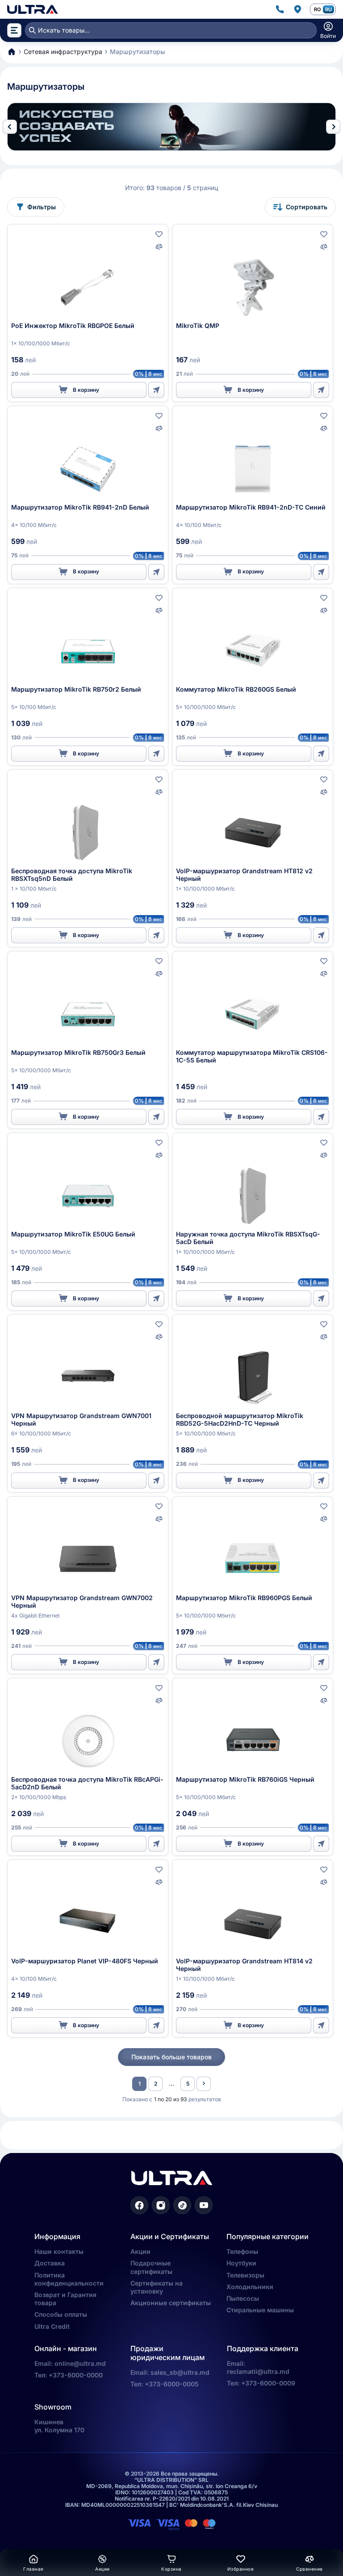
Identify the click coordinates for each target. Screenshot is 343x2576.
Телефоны (242, 2251)
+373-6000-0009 (268, 2383)
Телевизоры (245, 2275)
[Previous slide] (10, 127)
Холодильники (250, 2287)
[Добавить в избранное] (159, 234)
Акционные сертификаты (171, 2303)
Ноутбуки (241, 2263)
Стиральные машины (260, 2310)
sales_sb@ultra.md (180, 2372)
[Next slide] (333, 127)
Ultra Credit (52, 2326)
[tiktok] (182, 2205)
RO (317, 9)
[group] (171, 127)
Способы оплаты (61, 2314)
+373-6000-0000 (76, 2375)
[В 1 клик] (156, 390)
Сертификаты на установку (157, 2287)
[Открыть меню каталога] (14, 30)
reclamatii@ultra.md (258, 2371)
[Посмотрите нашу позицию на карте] (297, 9)
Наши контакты (59, 2251)
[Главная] (32, 9)
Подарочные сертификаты (151, 2267)
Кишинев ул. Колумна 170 (59, 2426)
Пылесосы (243, 2298)
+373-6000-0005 (172, 2384)
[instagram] (161, 2205)
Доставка (50, 2263)
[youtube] (204, 2205)
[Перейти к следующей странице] (204, 2084)
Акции (140, 2251)
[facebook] (139, 2205)
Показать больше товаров (171, 2057)
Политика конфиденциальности (69, 2279)
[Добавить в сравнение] (159, 247)
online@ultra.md (80, 2363)
